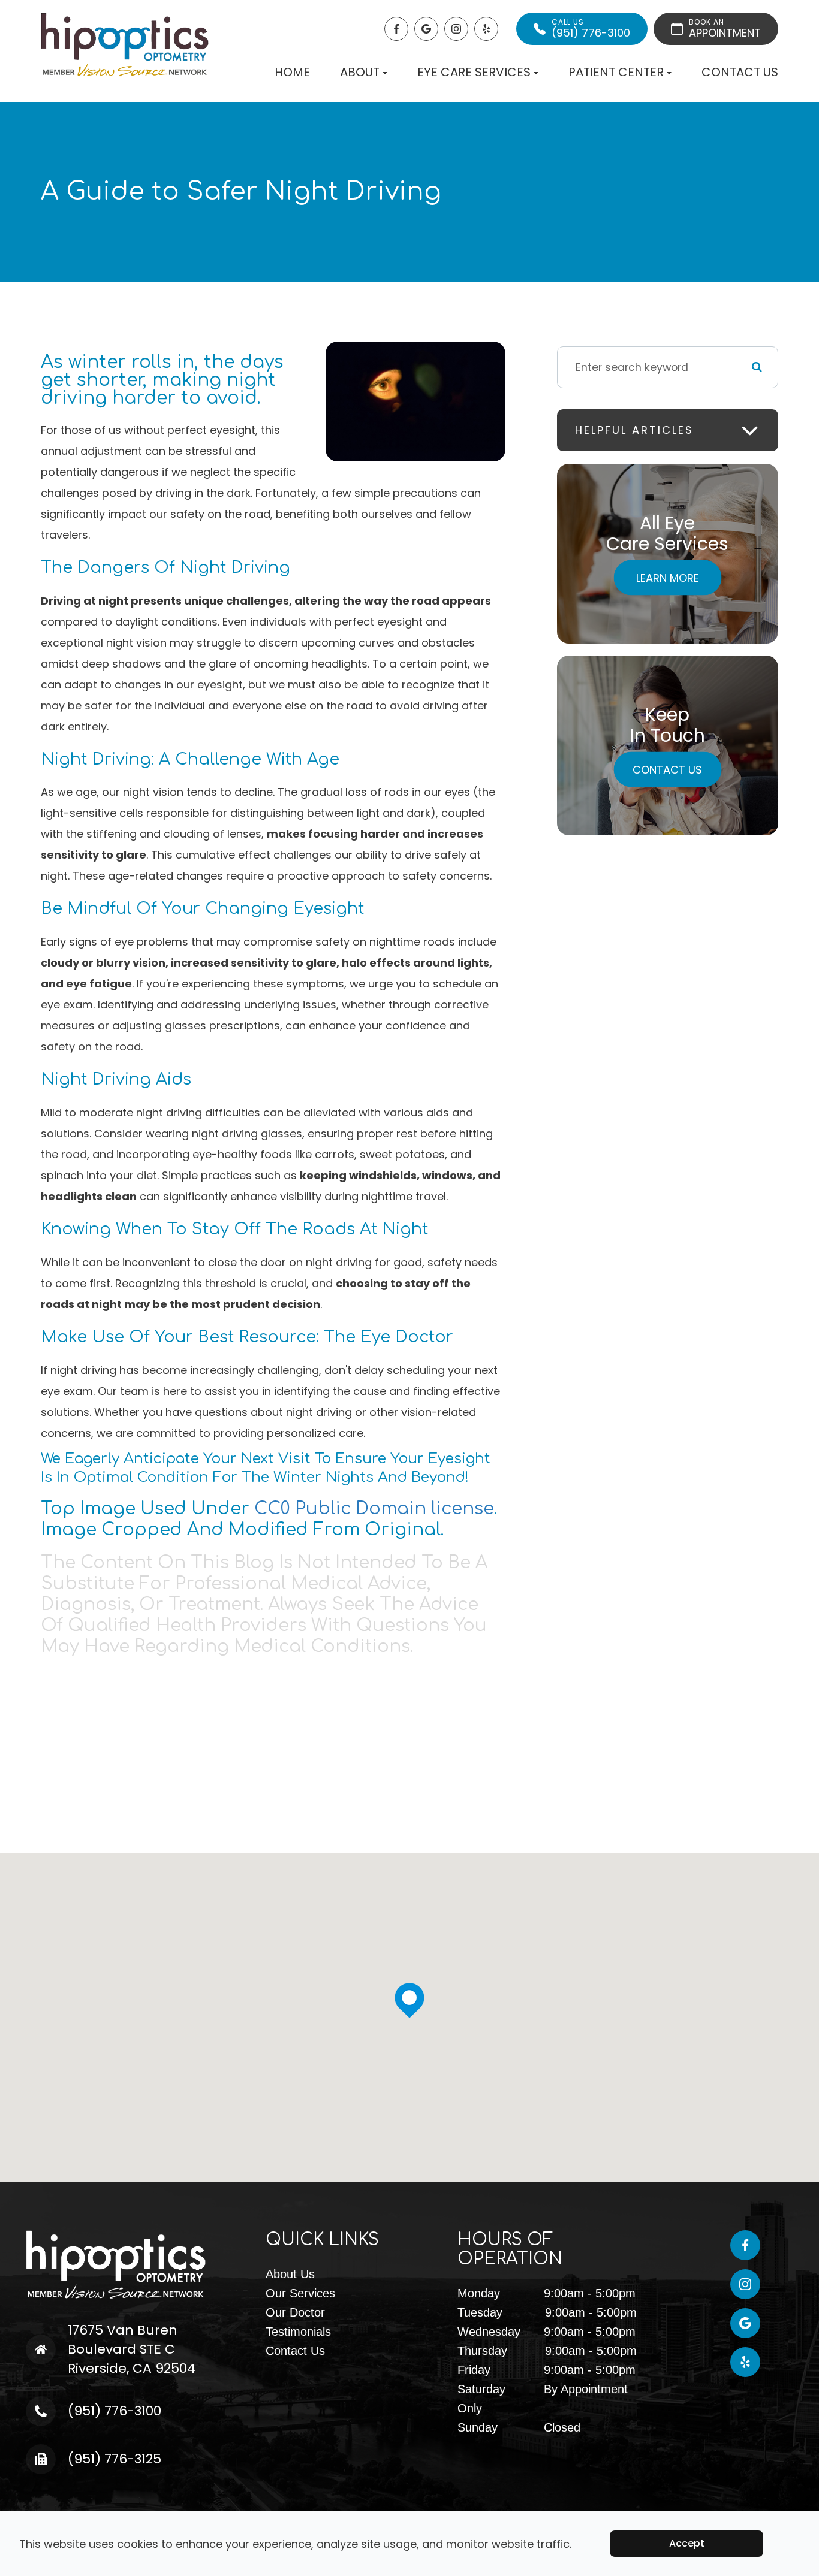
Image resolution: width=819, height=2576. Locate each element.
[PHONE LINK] (59, 2406)
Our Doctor (295, 2312)
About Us (290, 2274)
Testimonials (298, 2332)
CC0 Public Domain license (374, 1509)
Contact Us (740, 72)
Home (292, 72)
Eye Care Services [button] (474, 72)
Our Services (300, 2293)
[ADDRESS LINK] (65, 2330)
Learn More (668, 577)
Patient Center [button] (616, 72)
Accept (687, 2543)
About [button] (360, 72)
